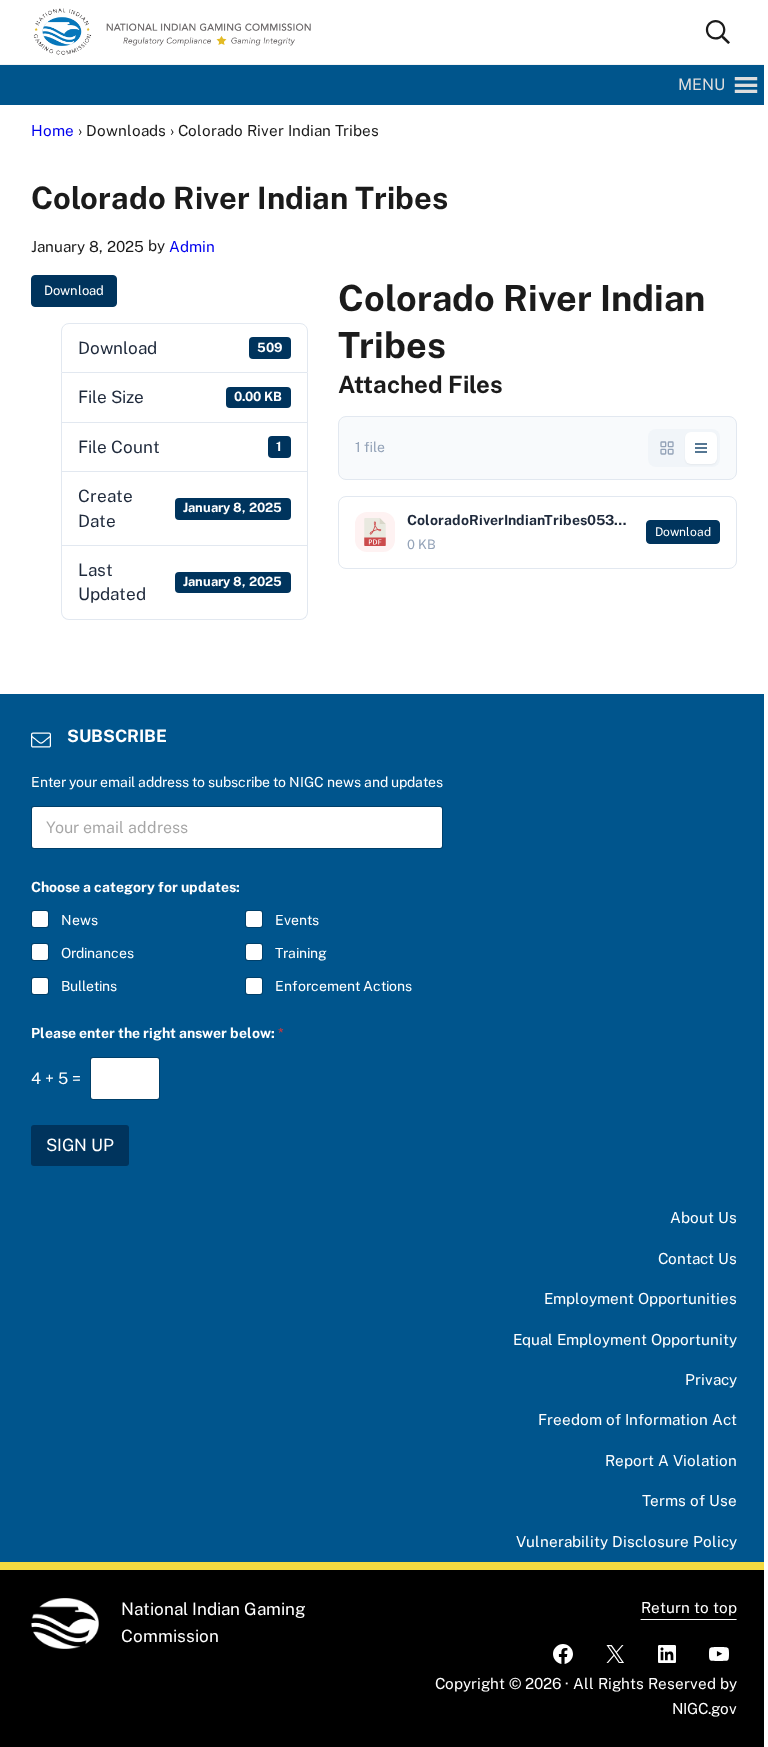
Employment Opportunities (640, 1298)
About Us (703, 1217)
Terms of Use (689, 1500)
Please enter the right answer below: (157, 1033)
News (79, 920)
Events (297, 920)
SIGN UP (80, 1145)
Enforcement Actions (343, 986)
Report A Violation (671, 1460)
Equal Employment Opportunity (625, 1339)
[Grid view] (667, 448)
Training (301, 953)
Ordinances (97, 953)
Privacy (711, 1379)
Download (74, 290)
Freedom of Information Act (637, 1419)
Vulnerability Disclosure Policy (626, 1541)
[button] (701, 85)
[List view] (701, 448)
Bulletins (89, 986)
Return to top (689, 1607)
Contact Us (697, 1258)
